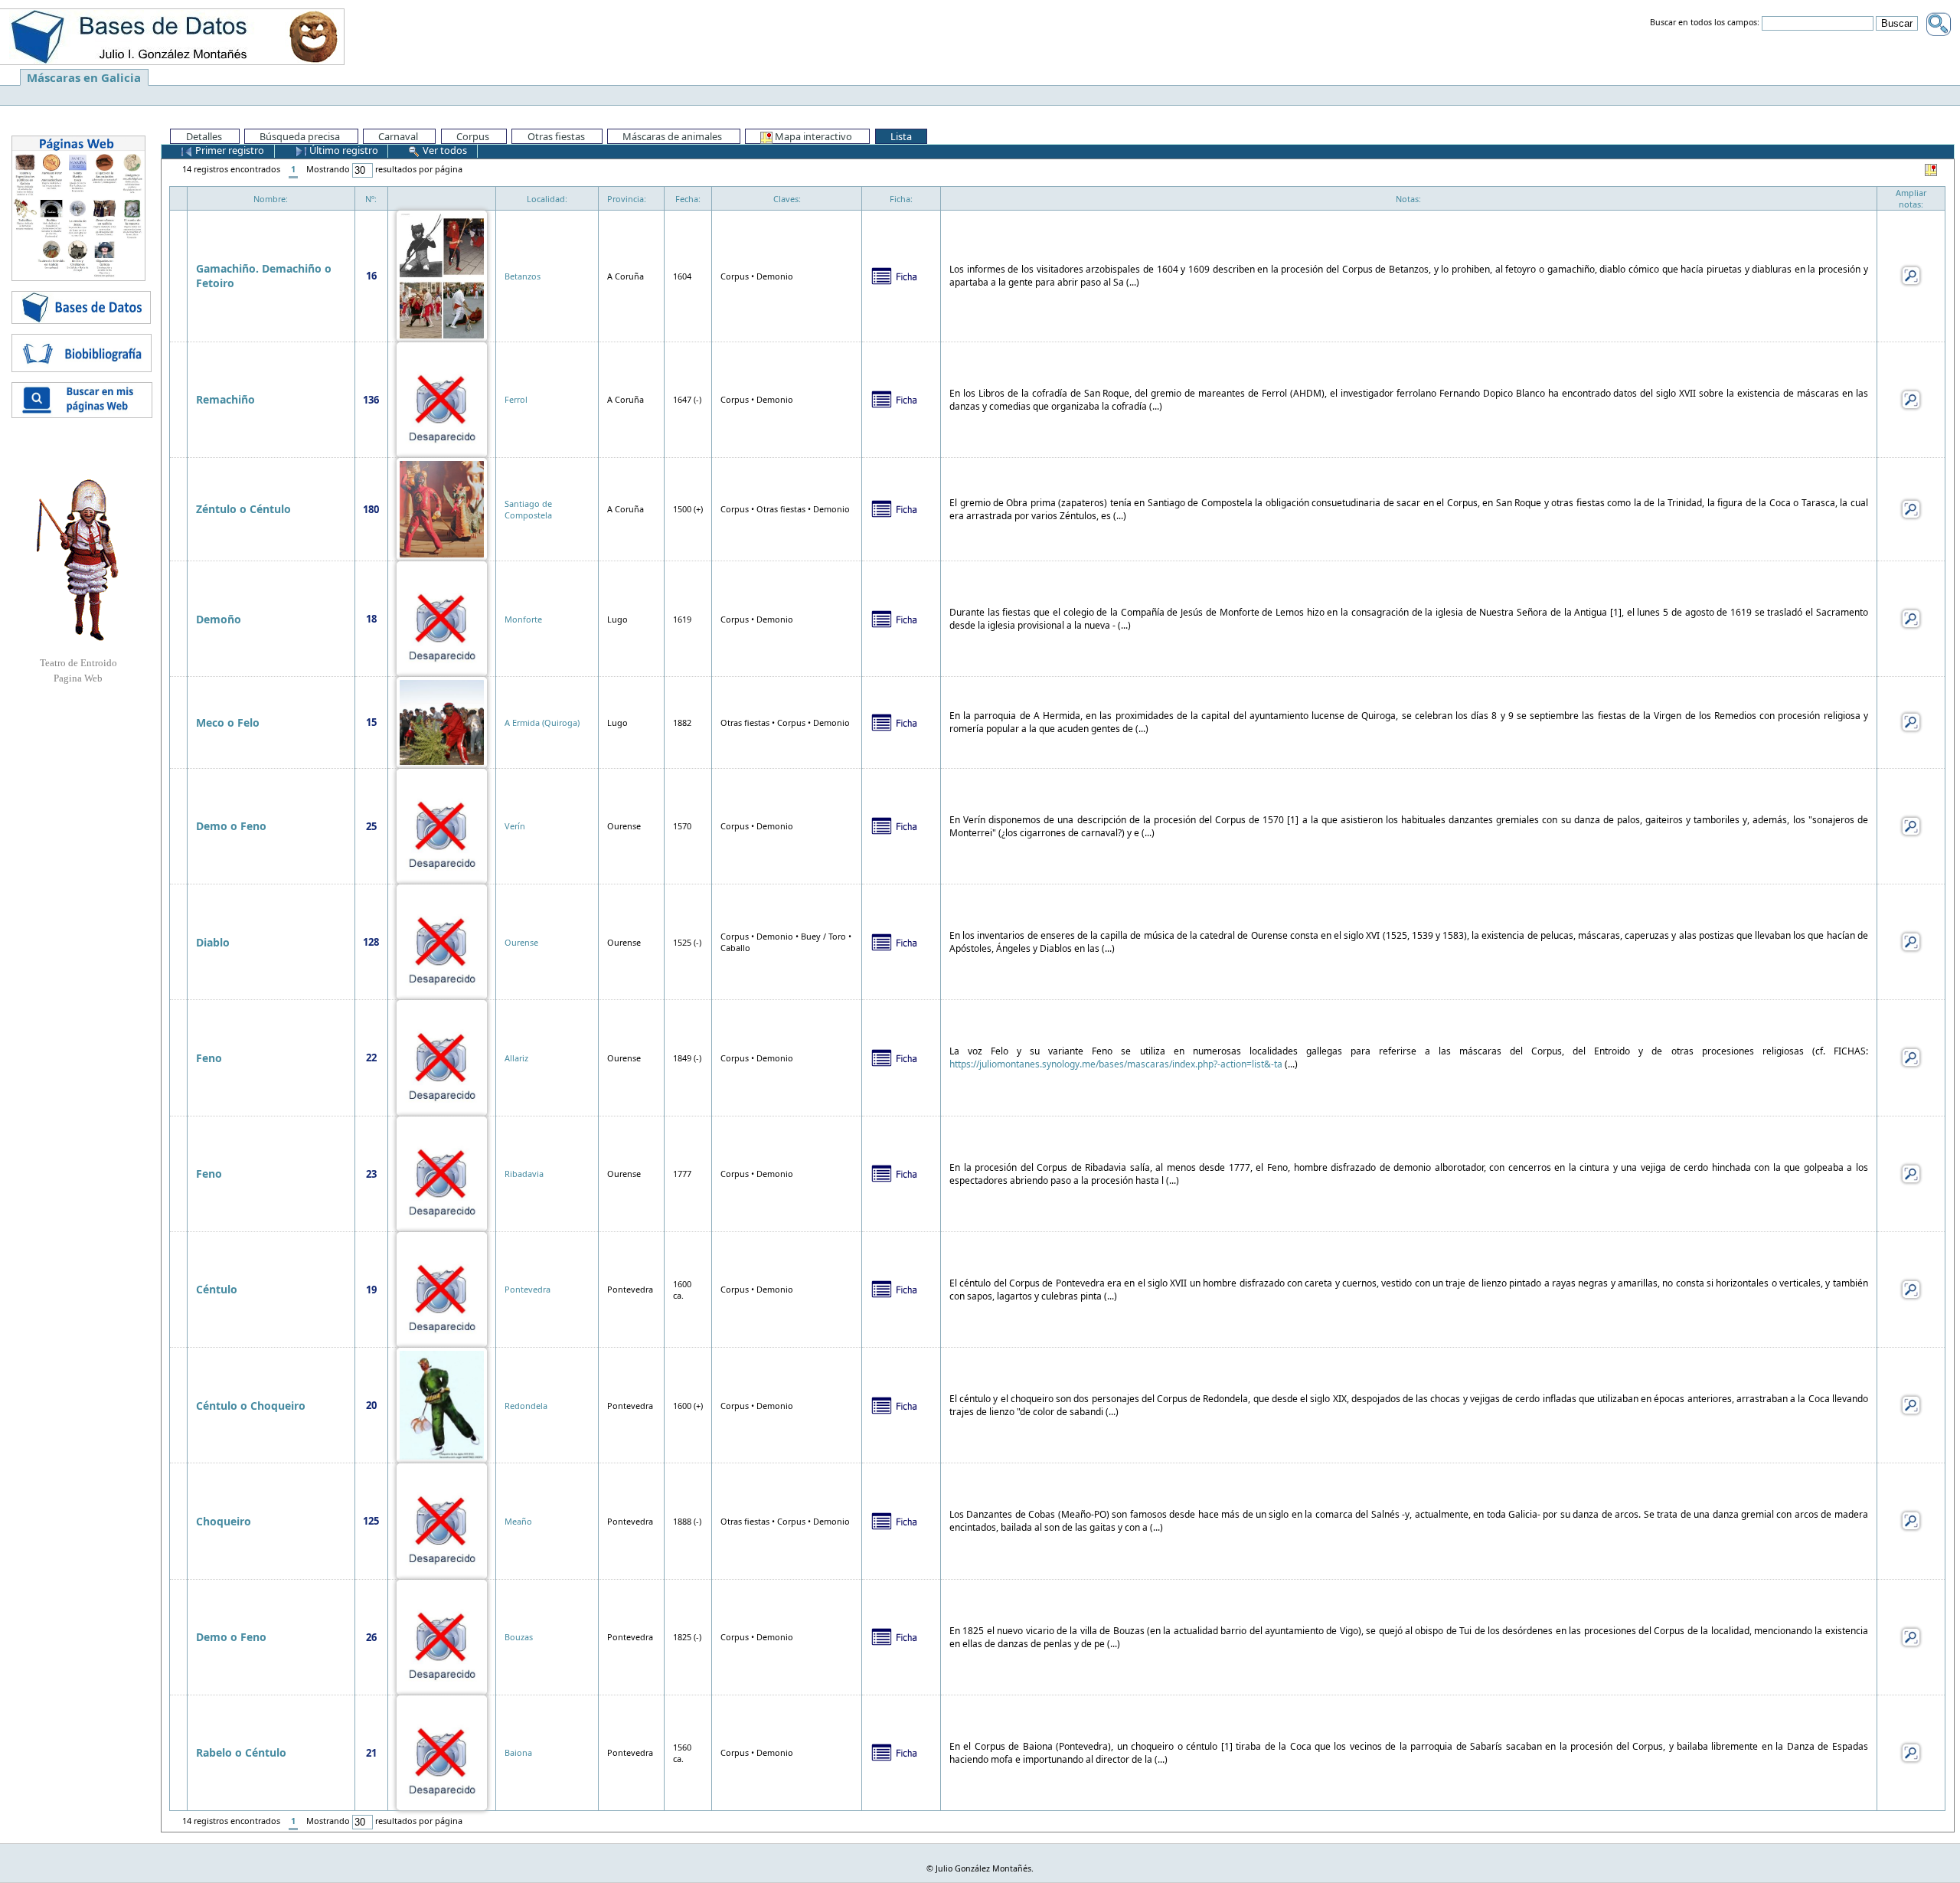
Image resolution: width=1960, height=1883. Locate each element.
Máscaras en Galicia (84, 77)
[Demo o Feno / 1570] (442, 825)
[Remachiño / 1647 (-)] (442, 399)
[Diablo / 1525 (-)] (442, 941)
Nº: (371, 199)
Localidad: (547, 199)
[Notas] (1911, 275)
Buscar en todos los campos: (1705, 23)
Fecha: (688, 199)
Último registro (343, 150)
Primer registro (229, 150)
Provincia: (627, 199)
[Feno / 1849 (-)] (442, 1056)
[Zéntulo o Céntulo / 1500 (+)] (442, 508)
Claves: (787, 199)
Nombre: (271, 199)
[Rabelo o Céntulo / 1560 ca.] (442, 1752)
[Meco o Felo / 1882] (442, 721)
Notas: (1408, 199)
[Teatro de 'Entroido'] (78, 560)
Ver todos (444, 150)
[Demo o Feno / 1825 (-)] (442, 1636)
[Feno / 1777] (442, 1173)
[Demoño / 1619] (442, 618)
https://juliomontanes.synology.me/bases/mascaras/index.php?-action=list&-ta (1116, 1064)
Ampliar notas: (1911, 198)
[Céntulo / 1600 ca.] (442, 1288)
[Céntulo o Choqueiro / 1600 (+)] (442, 1404)
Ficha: (901, 199)
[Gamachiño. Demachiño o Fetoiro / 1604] (442, 275)
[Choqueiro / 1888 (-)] (442, 1520)
